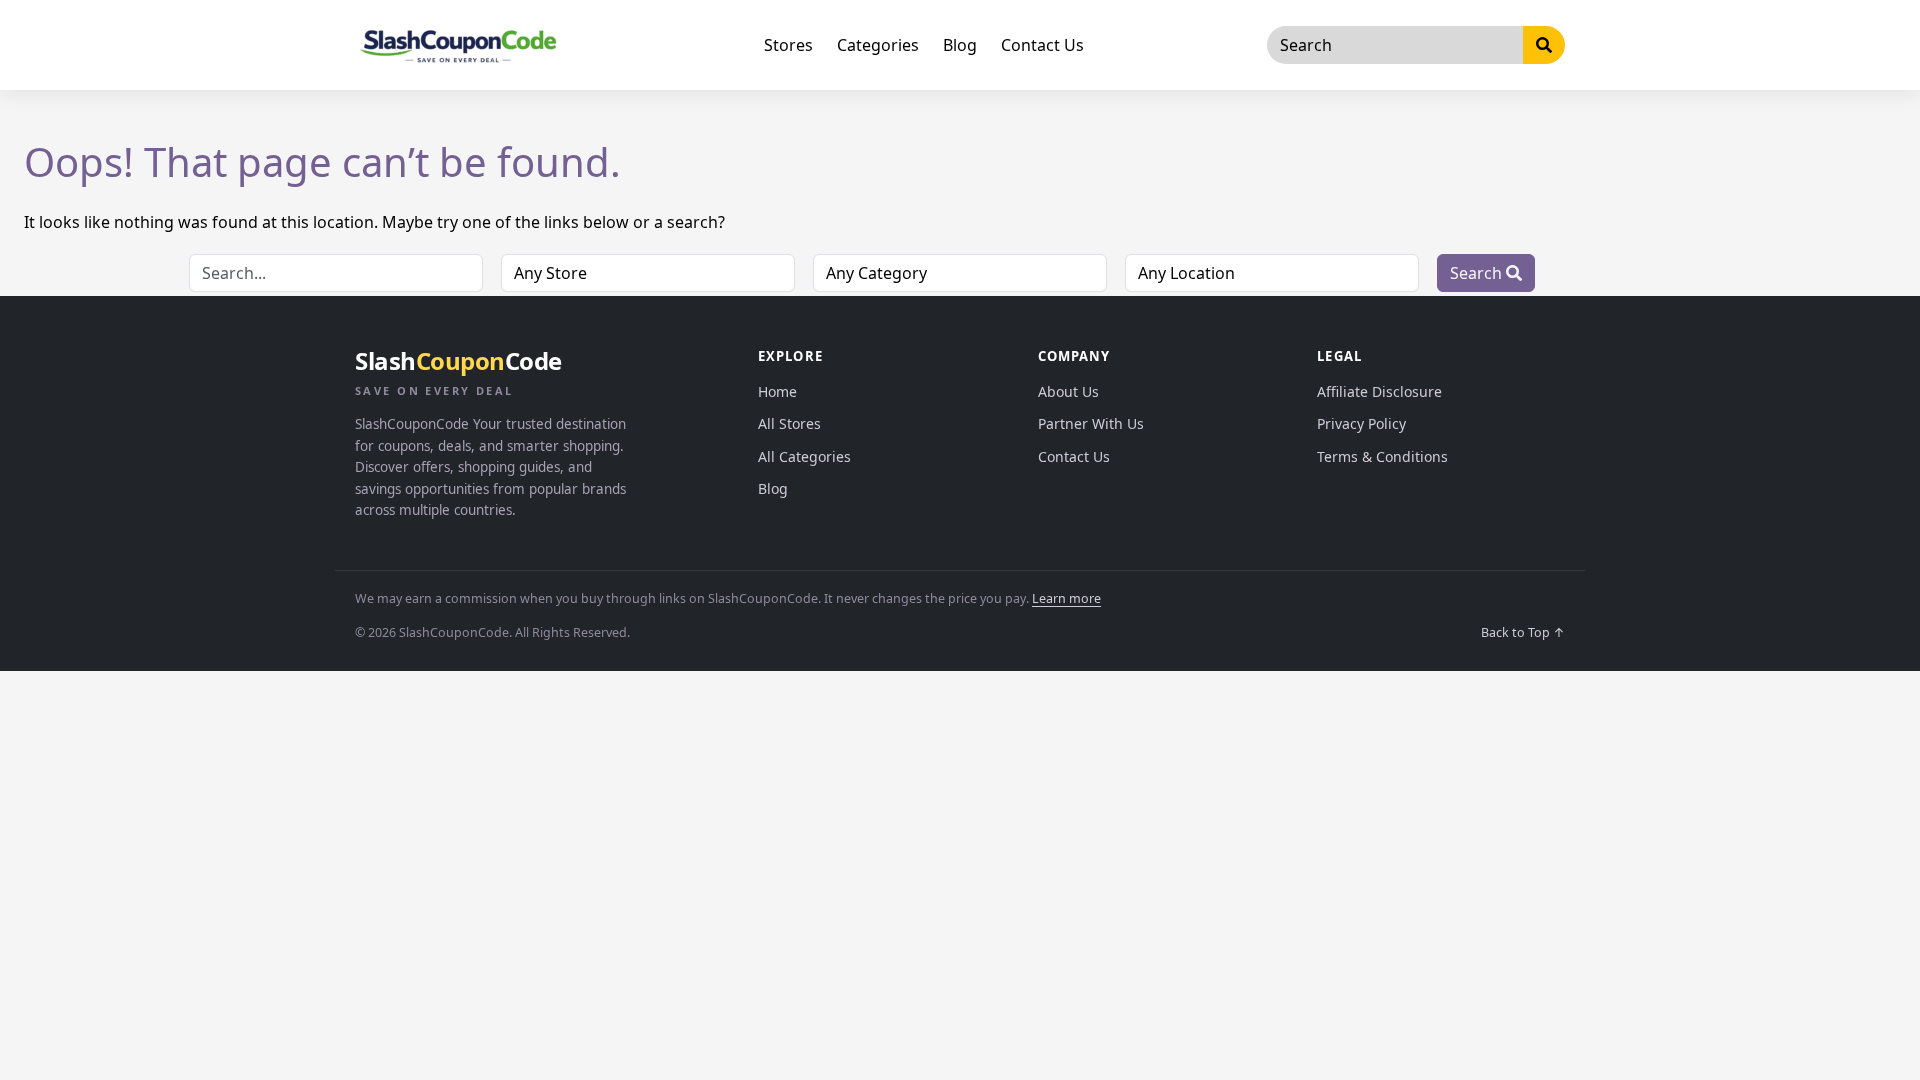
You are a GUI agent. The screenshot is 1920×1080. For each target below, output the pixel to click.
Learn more (1066, 598)
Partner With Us (1091, 423)
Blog (960, 45)
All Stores (789, 423)
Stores (788, 45)
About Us (1068, 391)
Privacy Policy (1361, 423)
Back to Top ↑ (1523, 632)
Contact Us (1042, 45)
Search (1478, 273)
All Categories (804, 456)
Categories (878, 45)
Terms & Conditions (1382, 456)
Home (777, 391)
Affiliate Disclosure (1379, 391)
